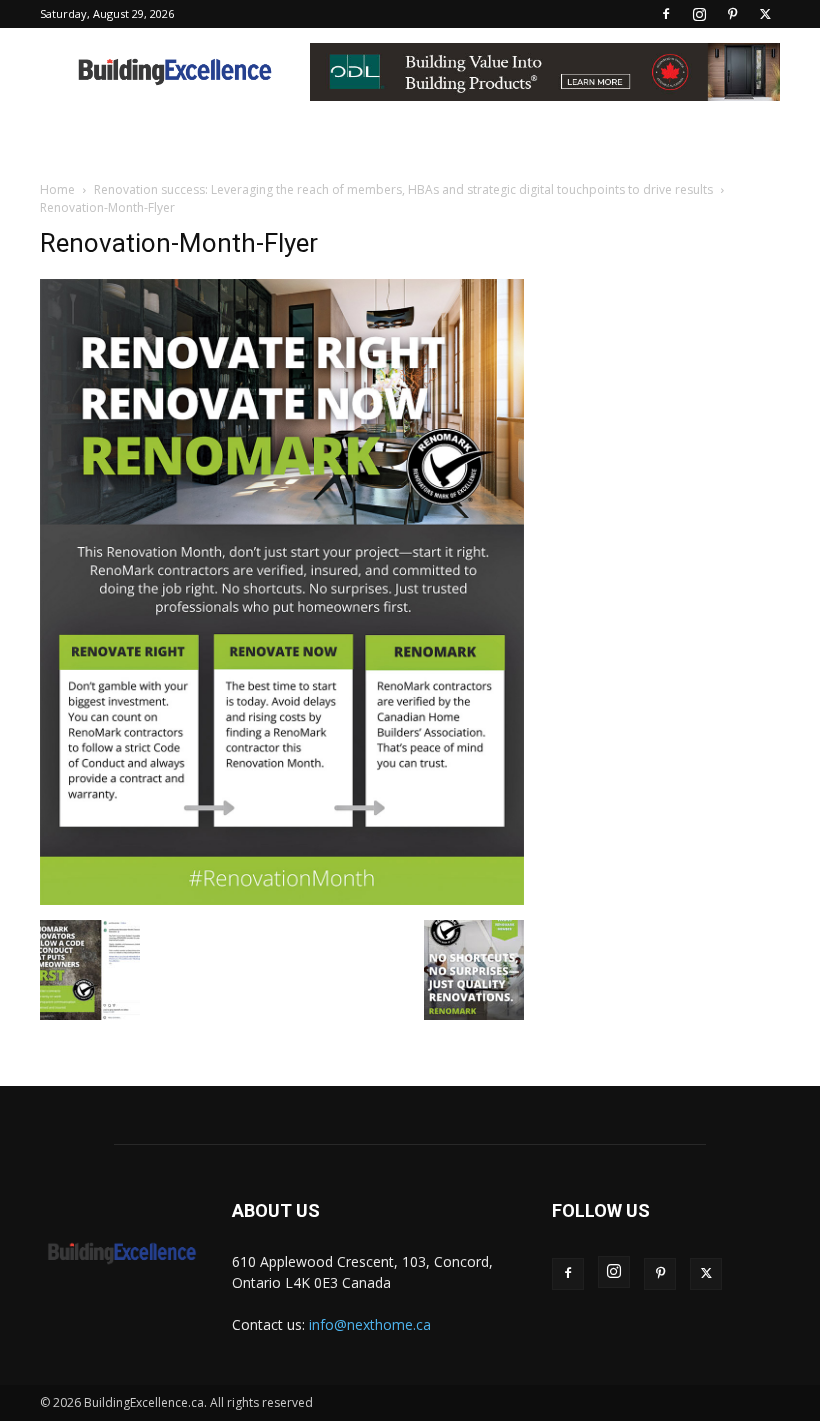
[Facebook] (666, 14)
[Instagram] (699, 14)
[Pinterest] (732, 14)
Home (57, 189)
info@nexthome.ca (370, 1324)
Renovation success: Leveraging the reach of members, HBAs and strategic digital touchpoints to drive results (403, 189)
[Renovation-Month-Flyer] (282, 899)
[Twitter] (765, 14)
